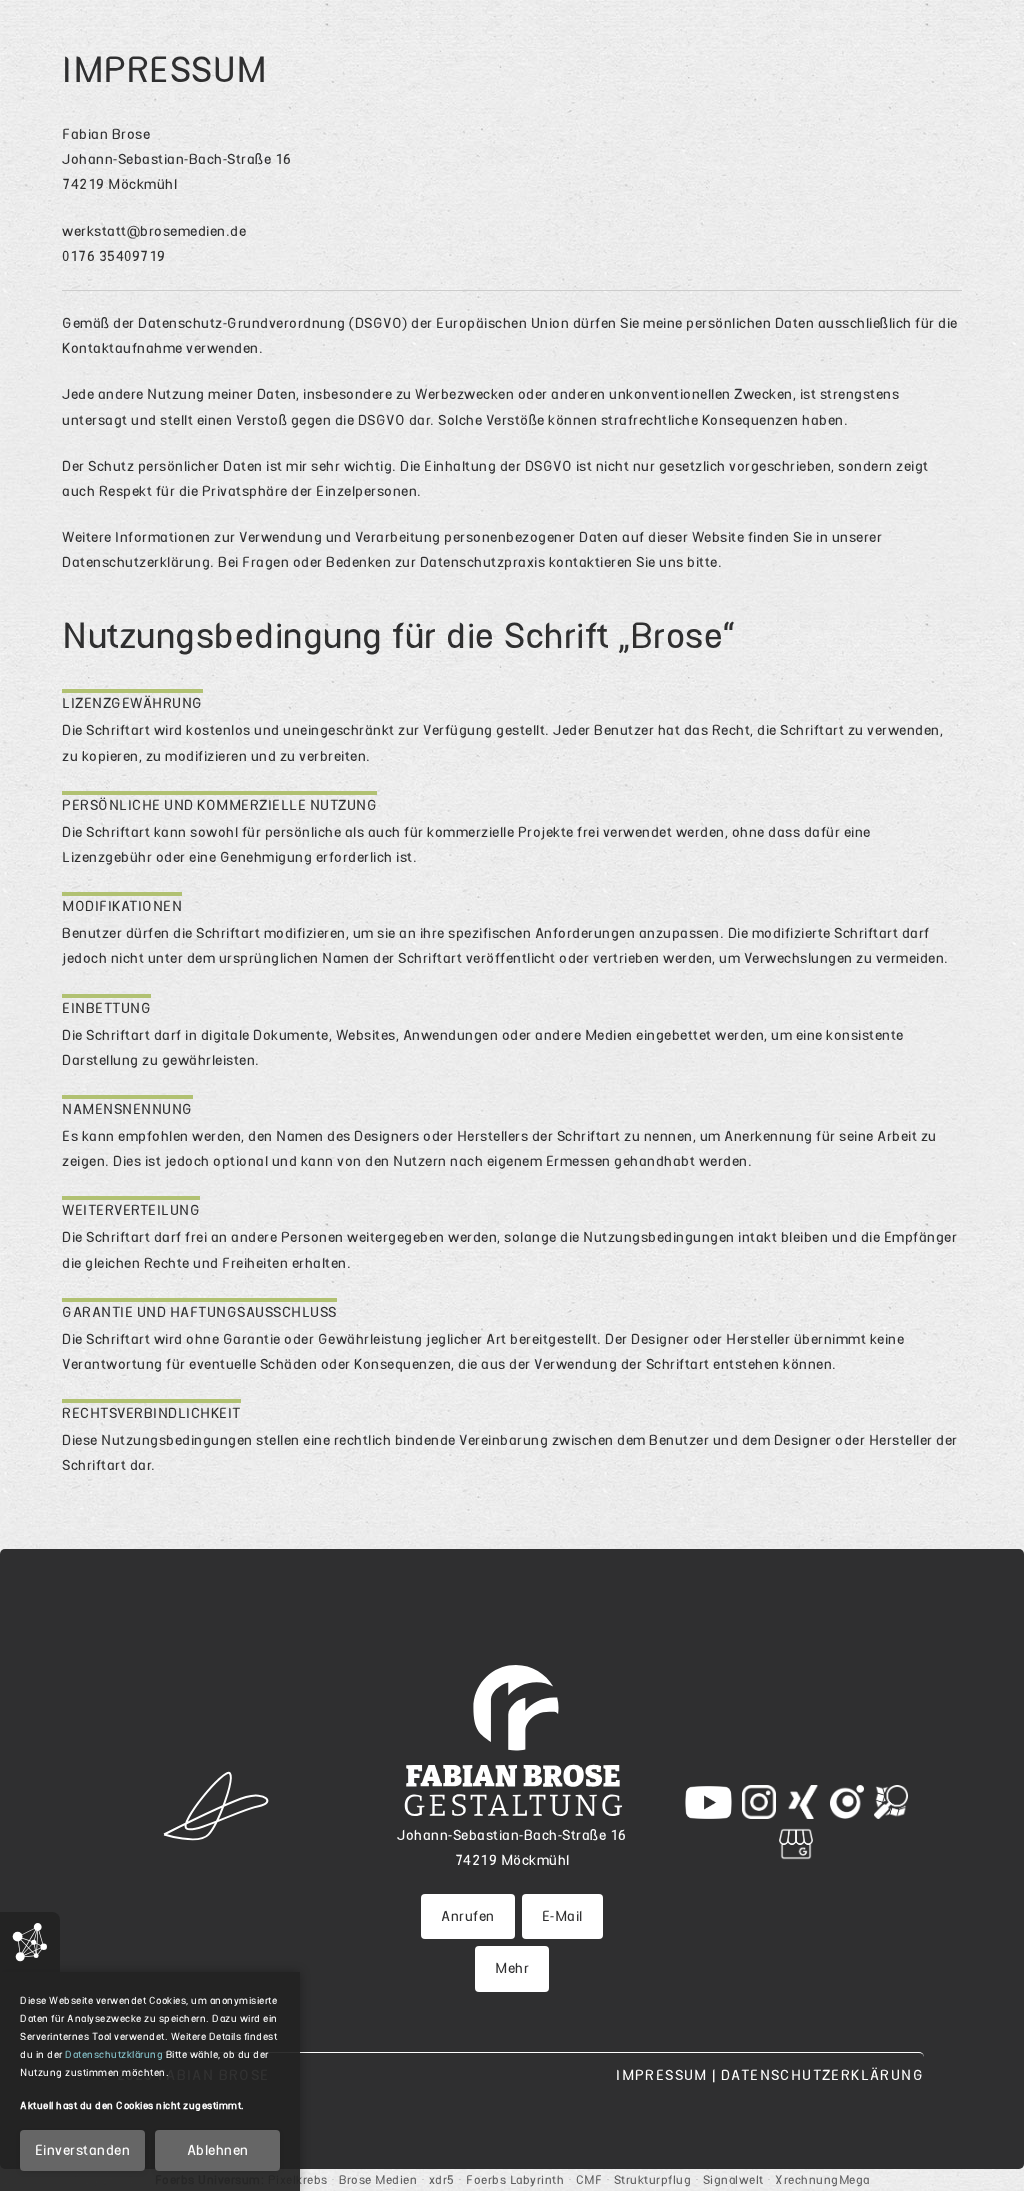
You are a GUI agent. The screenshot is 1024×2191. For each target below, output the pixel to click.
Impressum (664, 2075)
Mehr (512, 1968)
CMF (589, 2180)
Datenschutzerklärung (136, 562)
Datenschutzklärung (114, 2054)
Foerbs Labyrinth (515, 2180)
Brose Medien (378, 2180)
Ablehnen (218, 2150)
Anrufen (468, 1916)
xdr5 (442, 2180)
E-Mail (562, 1916)
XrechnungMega (822, 2180)
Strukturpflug (653, 2180)
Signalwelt (733, 2180)
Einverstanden (83, 2150)
